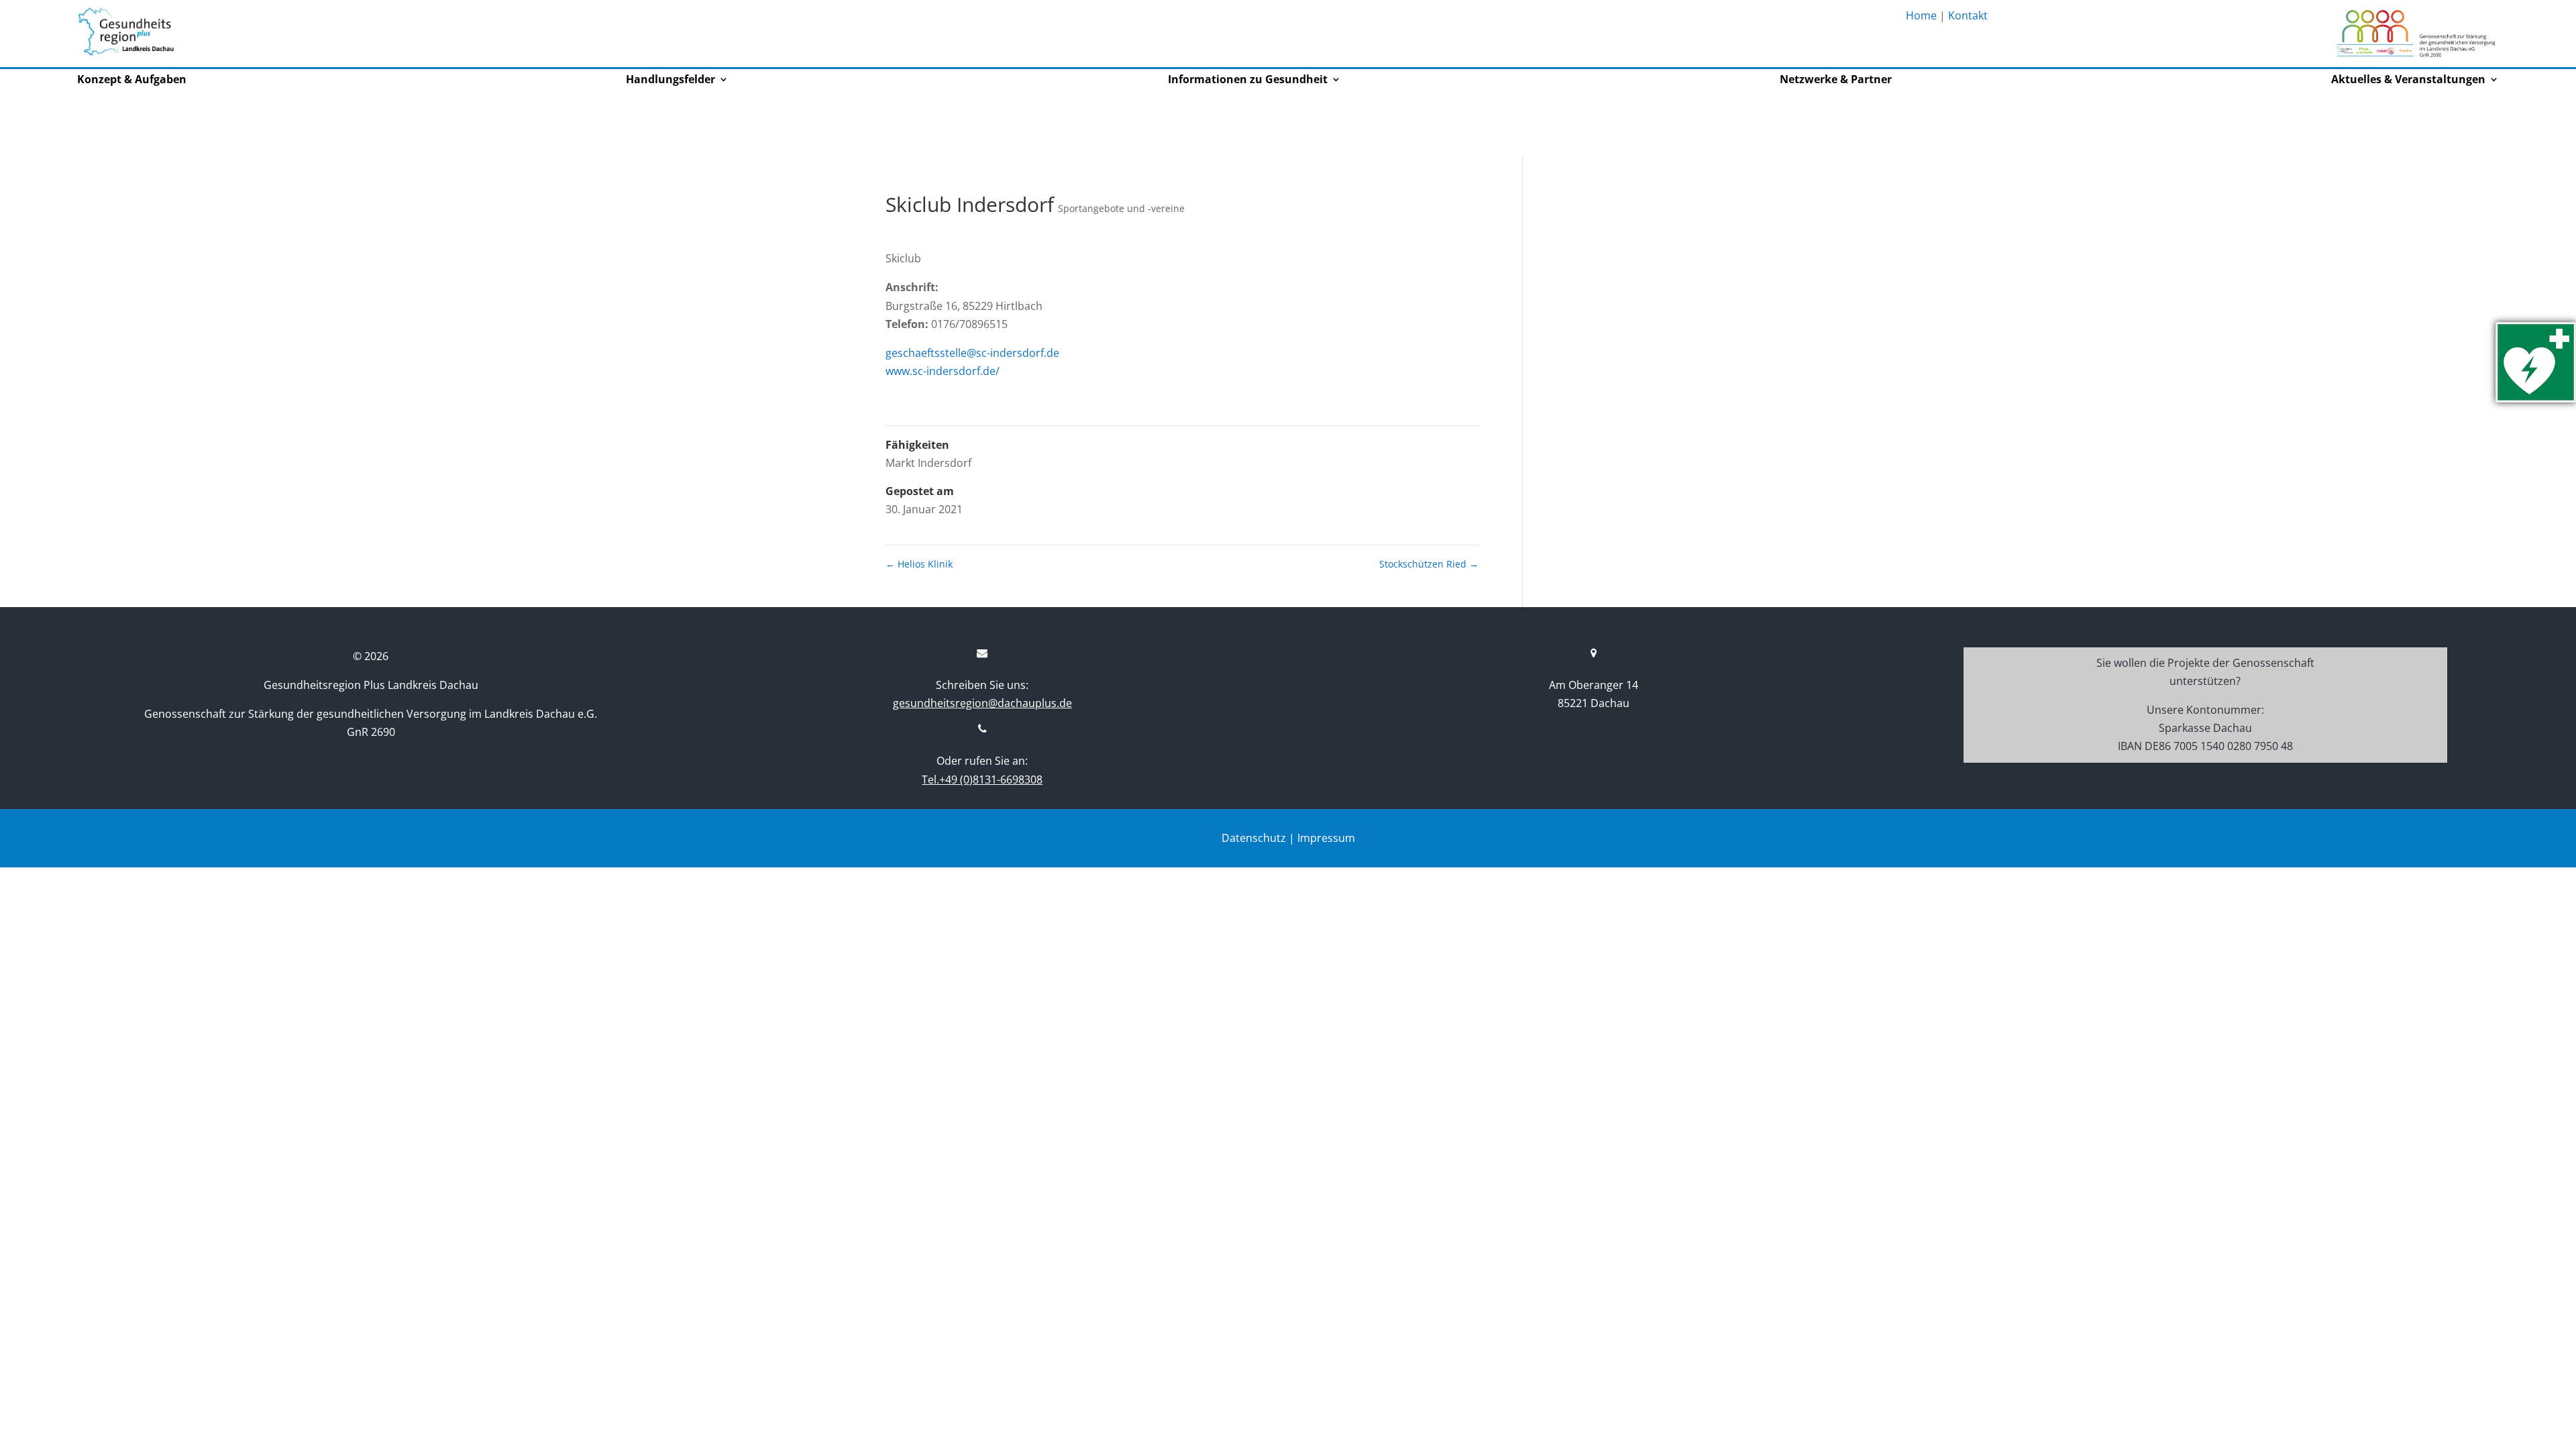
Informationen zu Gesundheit (1248, 80)
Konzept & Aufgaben (132, 80)
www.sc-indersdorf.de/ (943, 371)
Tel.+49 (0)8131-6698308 (982, 780)
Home (1921, 15)
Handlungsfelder (670, 80)
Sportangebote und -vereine (1121, 208)
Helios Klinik (919, 564)
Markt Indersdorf (928, 463)
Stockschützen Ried (1429, 564)
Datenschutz (1254, 838)
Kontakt (1968, 15)
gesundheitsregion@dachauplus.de (982, 703)
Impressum (1326, 838)
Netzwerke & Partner (1836, 80)
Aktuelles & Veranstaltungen (2408, 80)
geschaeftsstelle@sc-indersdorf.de (972, 353)
